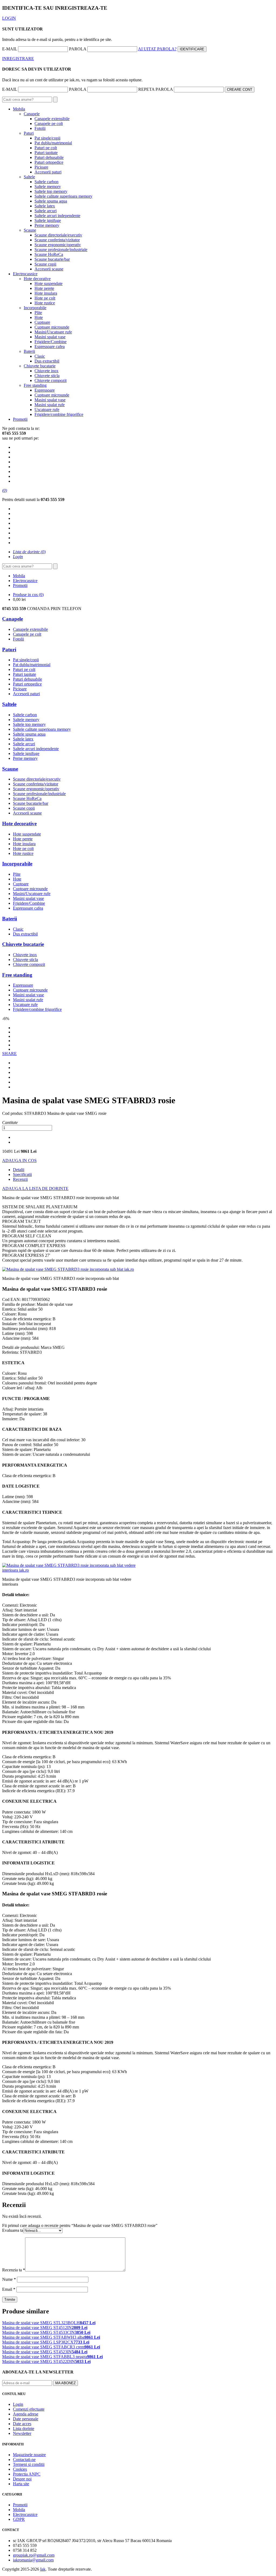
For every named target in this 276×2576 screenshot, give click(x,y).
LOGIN (9, 18)
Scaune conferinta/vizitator (57, 240)
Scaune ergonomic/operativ (58, 245)
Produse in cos (28, 595)
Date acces (22, 2424)
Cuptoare (42, 322)
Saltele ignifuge (48, 220)
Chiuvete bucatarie (40, 366)
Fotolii (40, 128)
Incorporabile (35, 308)
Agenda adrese (26, 2414)
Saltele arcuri (46, 211)
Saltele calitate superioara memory (63, 196)
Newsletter (22, 2433)
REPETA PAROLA (156, 89)
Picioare (41, 167)
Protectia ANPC (27, 2474)
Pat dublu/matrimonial (53, 143)
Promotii (20, 419)
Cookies (20, 2469)
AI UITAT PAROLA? (157, 49)
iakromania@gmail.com (33, 2560)
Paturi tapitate (46, 153)
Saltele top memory (51, 191)
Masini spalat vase (50, 337)
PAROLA (78, 49)
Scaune (30, 230)
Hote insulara (46, 293)
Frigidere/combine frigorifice (59, 414)
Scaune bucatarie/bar (52, 259)
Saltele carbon (46, 182)
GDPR (19, 2519)
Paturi (29, 133)
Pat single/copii (47, 138)
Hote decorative (37, 279)
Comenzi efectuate (29, 2409)
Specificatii (22, 1174)
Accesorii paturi (48, 172)
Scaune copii (45, 264)
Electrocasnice (25, 274)
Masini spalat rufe (50, 405)
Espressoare (45, 390)
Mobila (19, 109)
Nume (9, 2279)
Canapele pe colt (49, 123)
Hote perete (44, 288)
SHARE (9, 1054)
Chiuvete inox (46, 371)
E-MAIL (10, 49)
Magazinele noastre (29, 2455)
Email (9, 2289)
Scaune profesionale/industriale (61, 250)
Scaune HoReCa (49, 254)
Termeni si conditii (29, 2464)
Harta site (21, 2484)
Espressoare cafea (50, 347)
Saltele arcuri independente (57, 216)
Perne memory (47, 225)
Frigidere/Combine (51, 342)
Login (18, 2404)
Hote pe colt (45, 298)
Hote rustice (45, 303)
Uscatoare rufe (47, 410)
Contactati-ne (24, 2460)
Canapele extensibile (52, 119)
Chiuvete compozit (51, 380)
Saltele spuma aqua (51, 201)
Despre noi (22, 2479)
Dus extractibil (47, 361)
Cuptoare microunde (52, 327)
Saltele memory (48, 187)
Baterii (29, 351)
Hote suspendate (49, 283)
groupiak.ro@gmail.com (34, 2555)
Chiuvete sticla (47, 376)
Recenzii (20, 1179)
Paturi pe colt (46, 148)
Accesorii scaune (49, 269)
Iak (43, 2569)
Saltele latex (45, 206)
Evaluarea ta (13, 2230)
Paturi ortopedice (49, 162)
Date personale (26, 2419)
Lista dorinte (24, 2429)
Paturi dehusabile (49, 157)
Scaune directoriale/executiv (58, 235)
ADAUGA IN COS (19, 1160)
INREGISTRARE (18, 59)
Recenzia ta (14, 2270)
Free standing (35, 385)
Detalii (19, 1170)
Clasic (40, 356)
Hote (39, 317)
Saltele (29, 177)
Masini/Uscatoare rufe (53, 332)
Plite (38, 313)
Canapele (32, 114)
